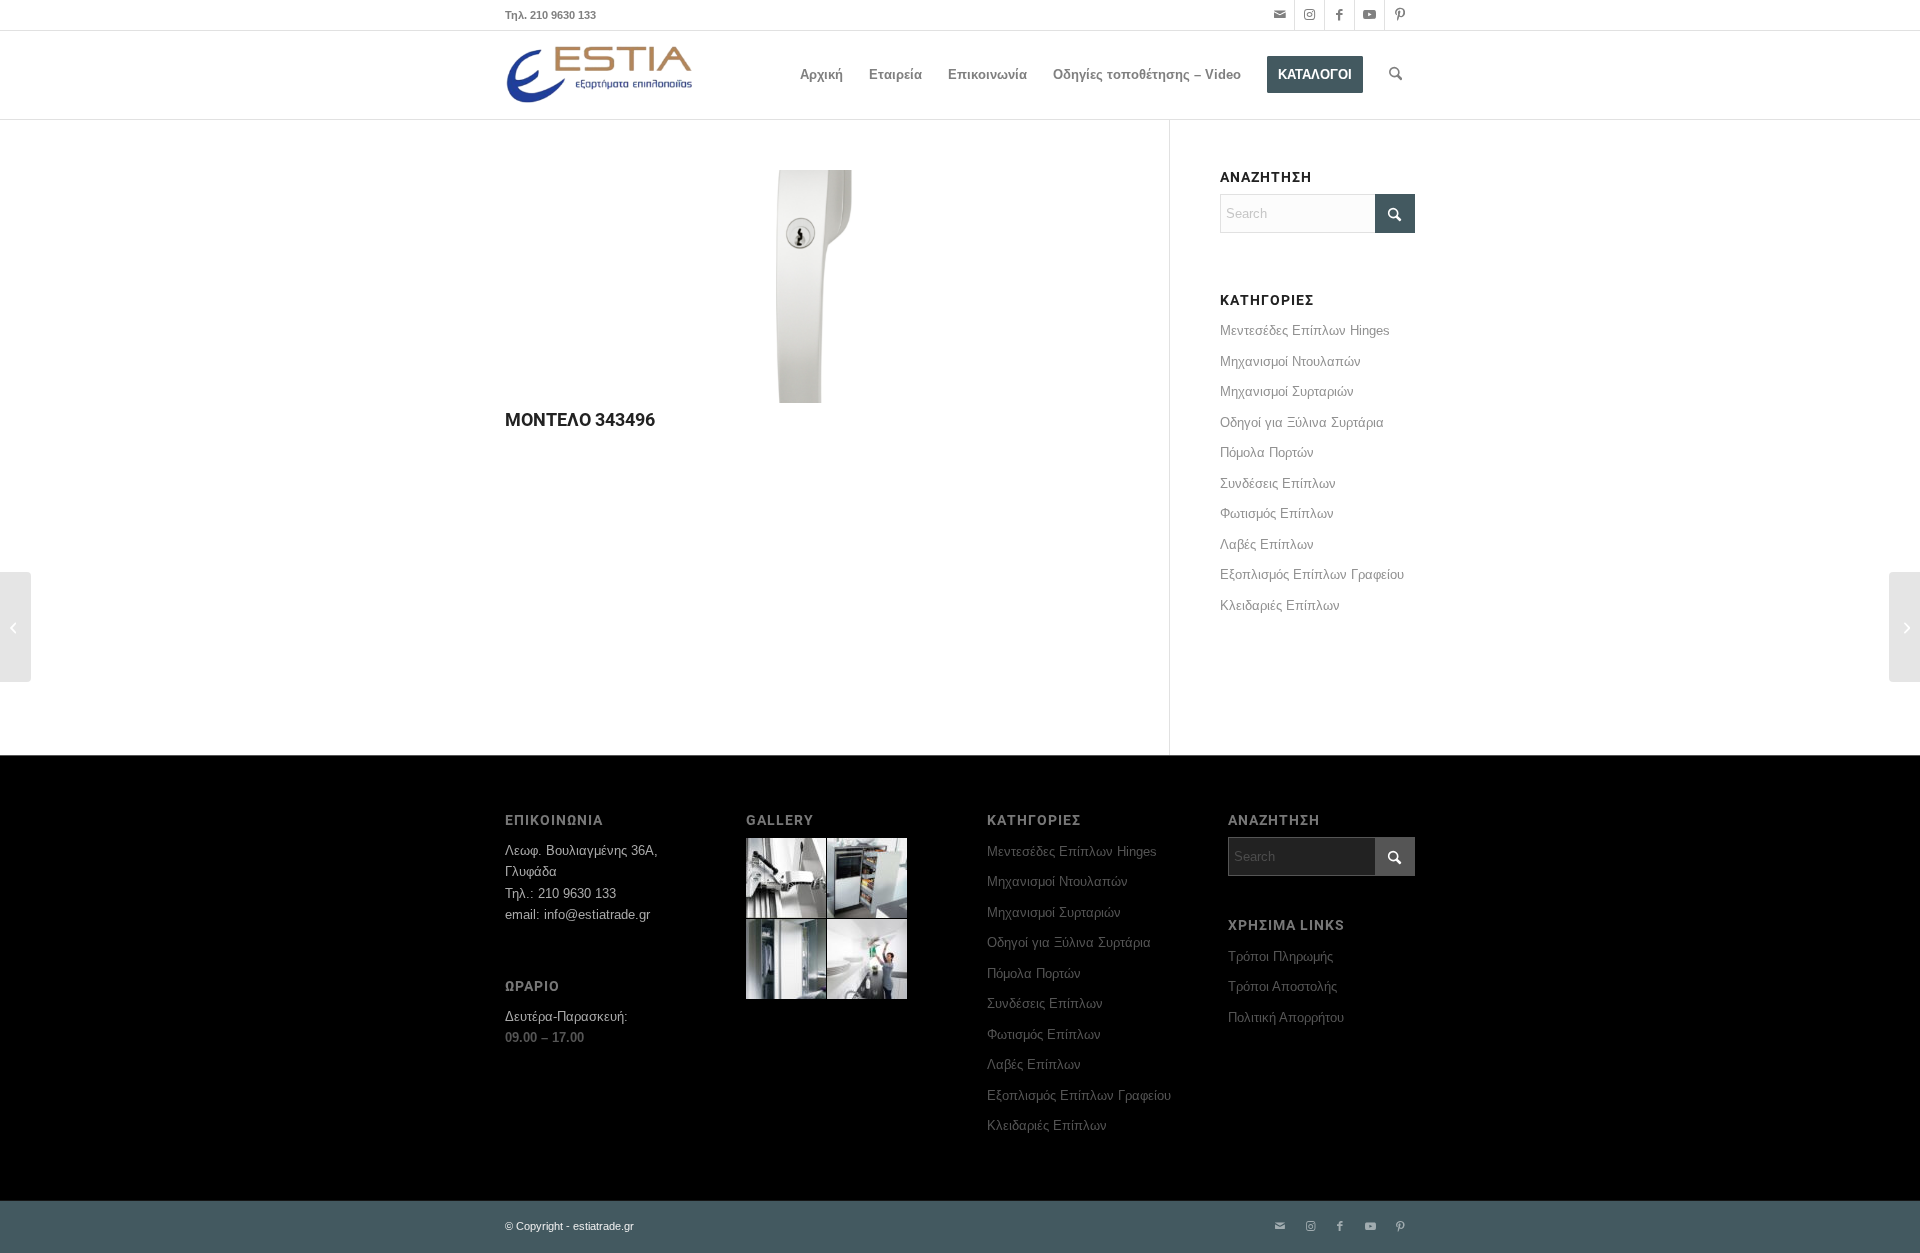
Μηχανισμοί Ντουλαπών (1290, 361)
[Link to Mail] (1279, 15)
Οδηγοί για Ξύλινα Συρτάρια (1302, 422)
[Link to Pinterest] (1400, 15)
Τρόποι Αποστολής (1282, 986)
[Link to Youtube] (1369, 15)
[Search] (1395, 75)
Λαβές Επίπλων (1267, 544)
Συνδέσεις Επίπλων (1278, 483)
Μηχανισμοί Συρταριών (1287, 391)
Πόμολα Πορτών (1267, 452)
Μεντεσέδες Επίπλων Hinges (1305, 330)
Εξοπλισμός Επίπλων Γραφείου (1312, 574)
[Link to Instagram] (1309, 15)
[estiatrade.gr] (600, 75)
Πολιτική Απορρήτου (1286, 1017)
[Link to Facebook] (1339, 15)
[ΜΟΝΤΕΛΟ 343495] (1904, 627)
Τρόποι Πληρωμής (1280, 956)
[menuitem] (821, 75)
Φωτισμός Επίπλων (1277, 513)
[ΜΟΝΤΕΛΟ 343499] (15, 627)
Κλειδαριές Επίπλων (1280, 605)
